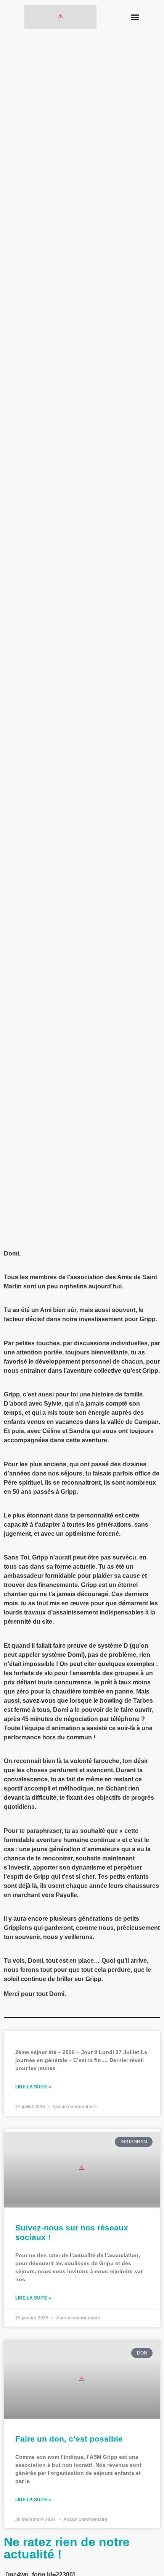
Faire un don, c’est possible (69, 2439)
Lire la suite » (33, 2087)
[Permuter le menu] (135, 17)
